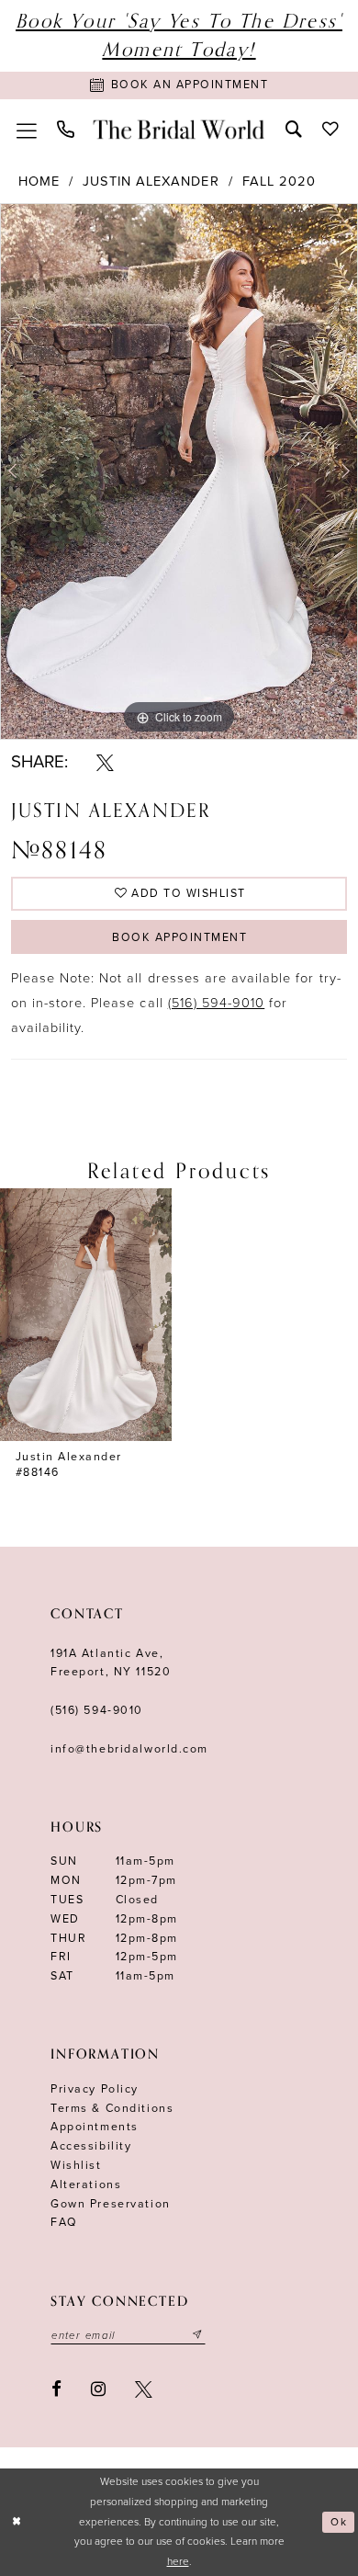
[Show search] (294, 129)
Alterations (86, 2185)
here (178, 2561)
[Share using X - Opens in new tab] (105, 762)
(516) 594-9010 (217, 1003)
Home (39, 182)
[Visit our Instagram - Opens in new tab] (98, 2389)
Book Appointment (179, 938)
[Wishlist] (330, 129)
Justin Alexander (151, 182)
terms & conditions (112, 2109)
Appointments (95, 2127)
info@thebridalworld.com (129, 1749)
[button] (27, 129)
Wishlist (76, 2166)
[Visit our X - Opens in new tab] (144, 2389)
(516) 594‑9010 (97, 1711)
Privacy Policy (95, 2089)
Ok (339, 2522)
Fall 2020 (279, 182)
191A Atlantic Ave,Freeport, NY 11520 (111, 1663)
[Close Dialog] (17, 2522)
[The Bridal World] (179, 129)
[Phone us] (66, 129)
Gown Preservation (111, 2204)
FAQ (64, 2223)
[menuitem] (27, 129)
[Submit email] (198, 2336)
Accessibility (91, 2146)
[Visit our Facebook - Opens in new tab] (56, 2389)
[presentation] (86, 1315)
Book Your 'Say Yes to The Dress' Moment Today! (179, 35)
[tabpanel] (179, 471)
